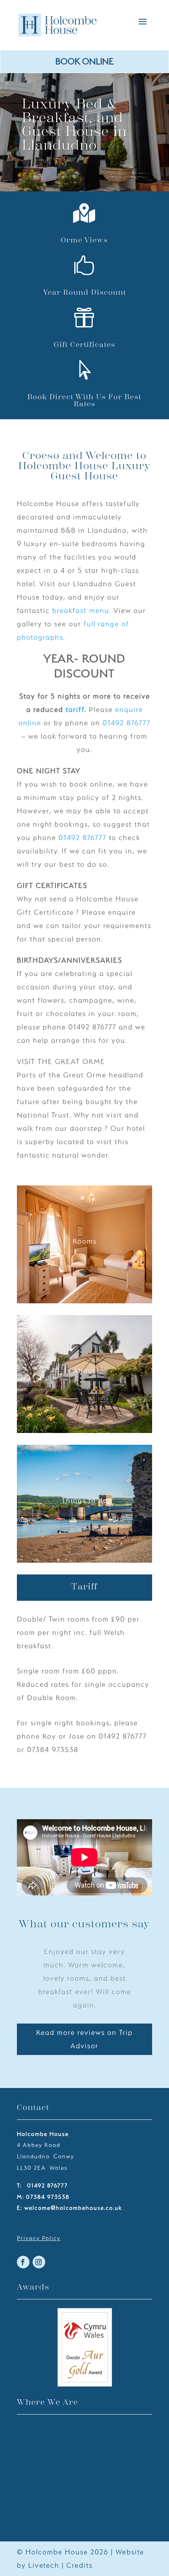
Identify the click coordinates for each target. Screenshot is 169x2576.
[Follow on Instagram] (39, 2262)
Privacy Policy (39, 2238)
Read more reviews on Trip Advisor (84, 2039)
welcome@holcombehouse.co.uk (73, 2208)
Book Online (84, 61)
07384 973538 (48, 2197)
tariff (75, 709)
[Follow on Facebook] (23, 2262)
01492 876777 (127, 723)
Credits (80, 2565)
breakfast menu (81, 610)
